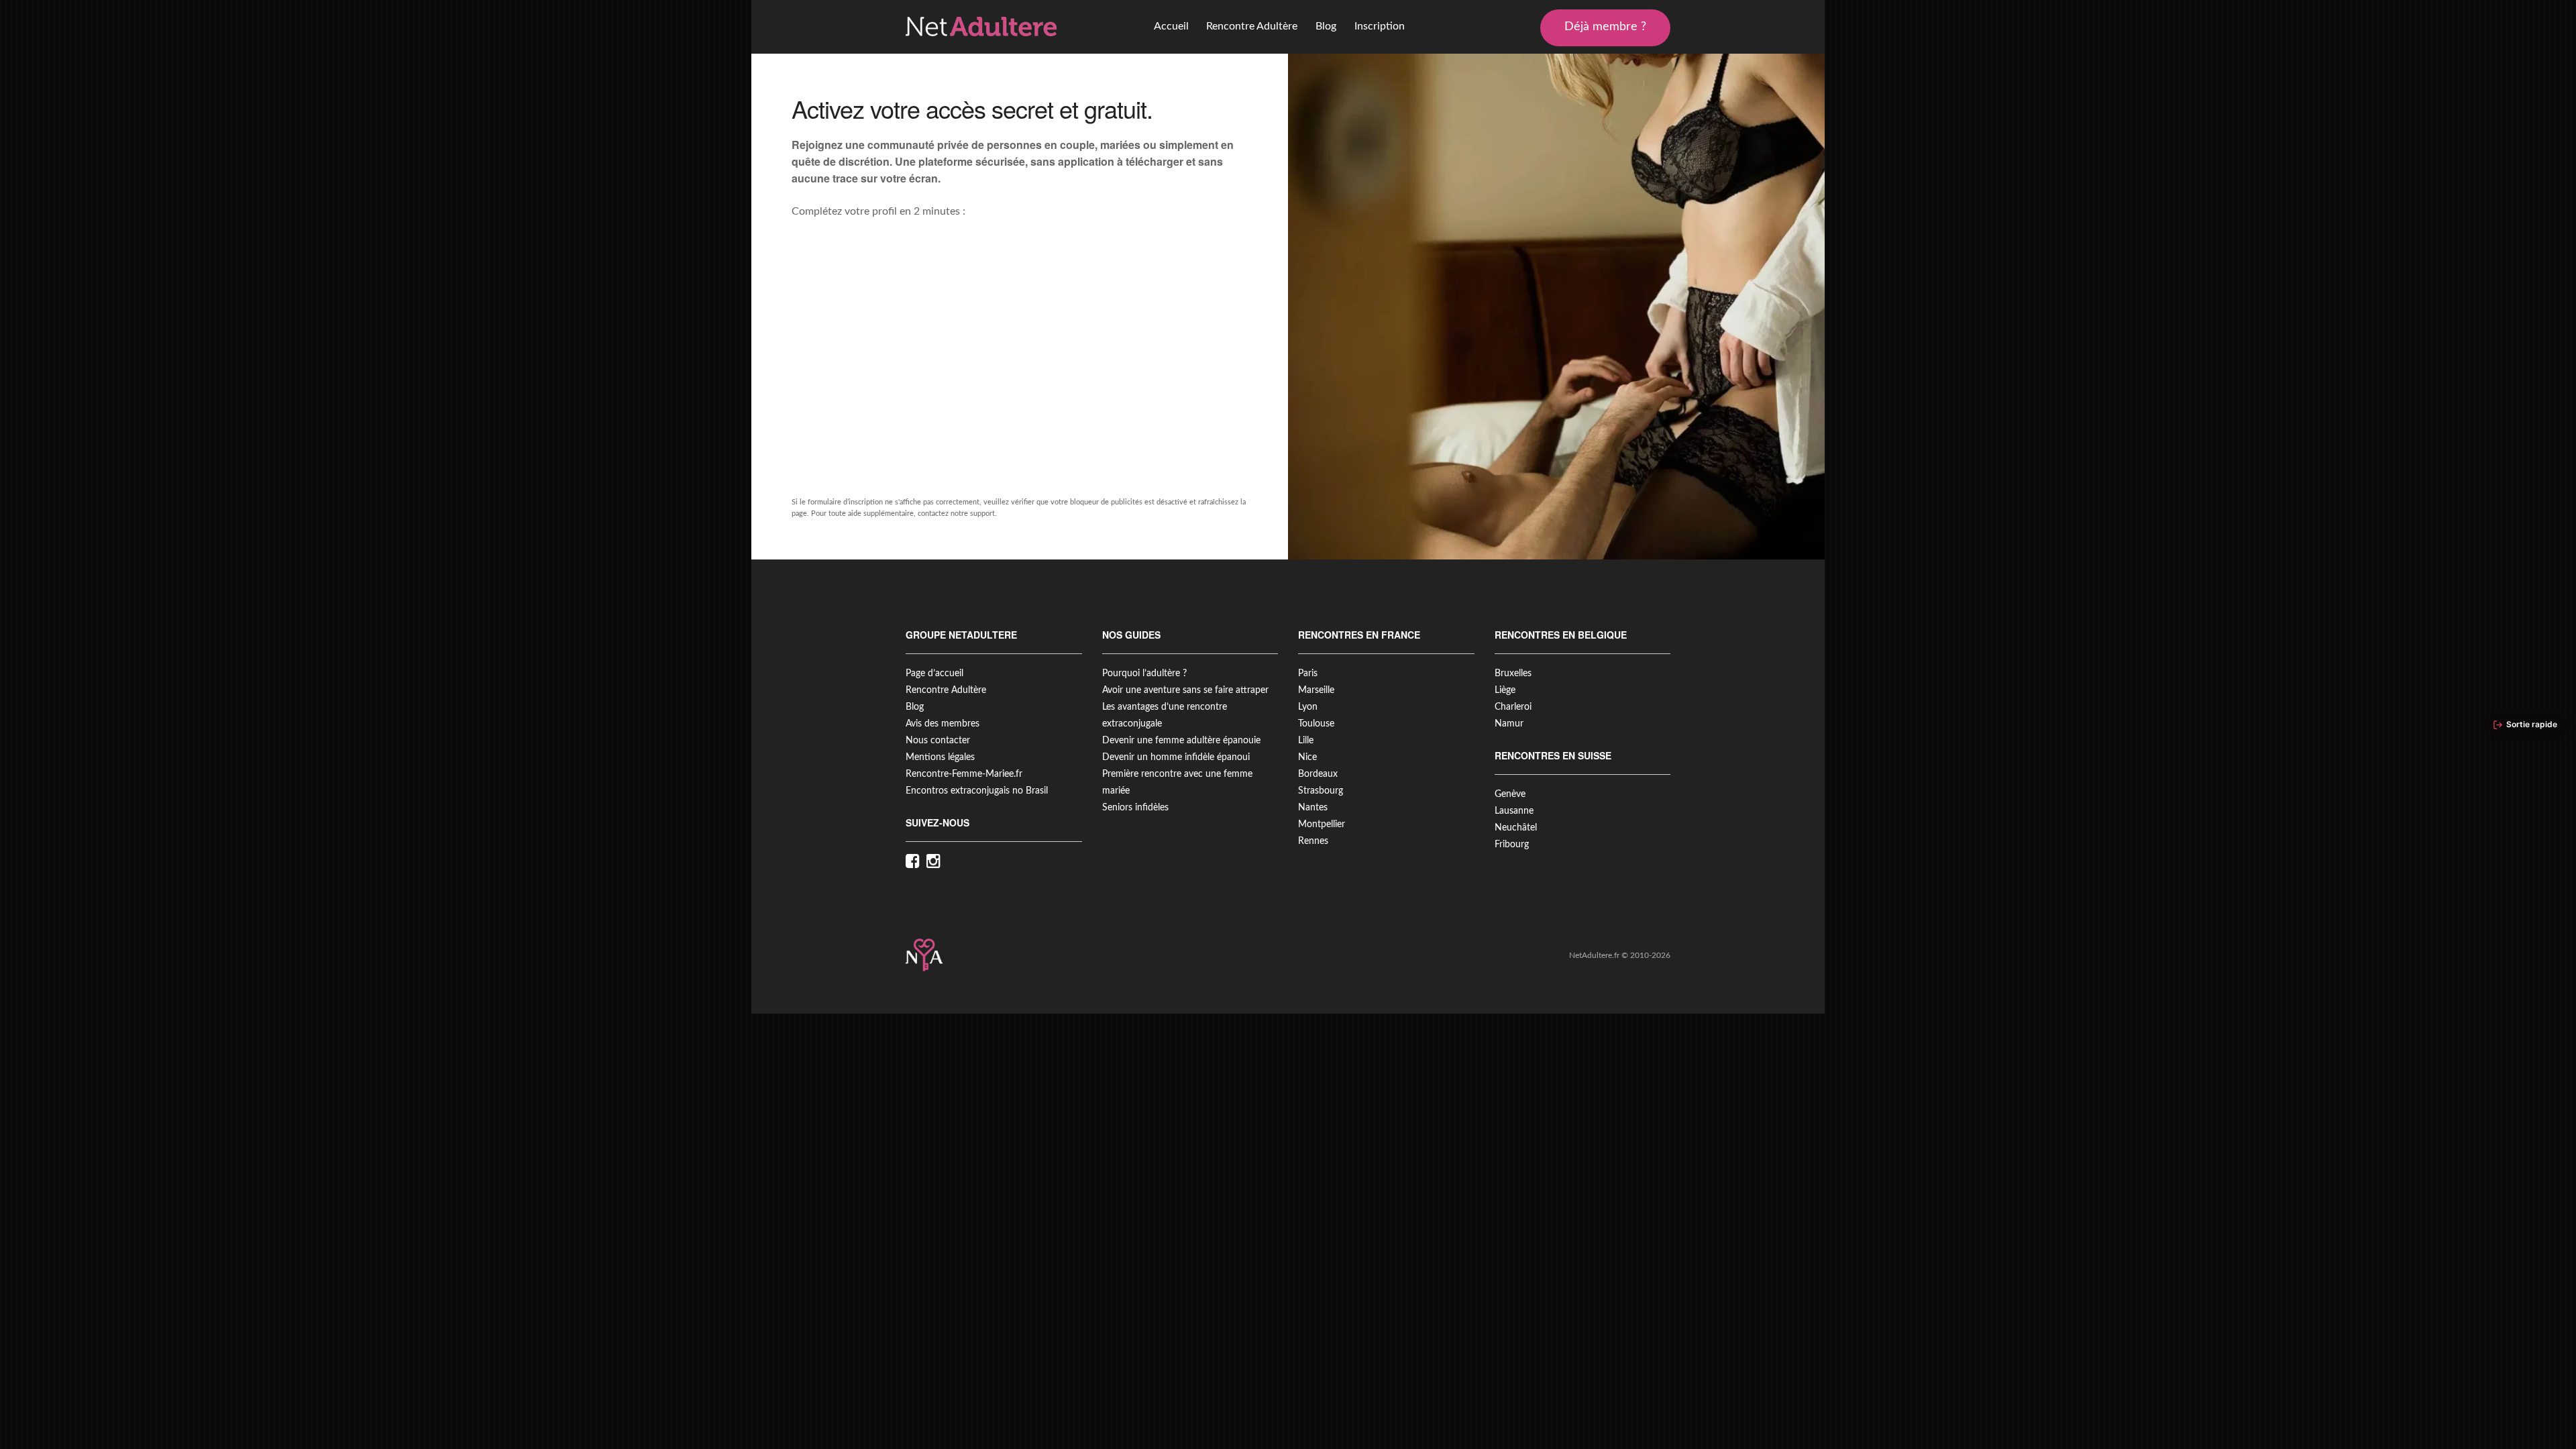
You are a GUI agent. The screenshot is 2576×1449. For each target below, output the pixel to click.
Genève (1510, 794)
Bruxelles (1513, 674)
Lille (1306, 741)
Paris (1308, 674)
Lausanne (1514, 811)
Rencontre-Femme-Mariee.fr (964, 774)
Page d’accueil (934, 674)
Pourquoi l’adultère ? (1144, 674)
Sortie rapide (2532, 724)
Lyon (1308, 707)
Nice (1307, 757)
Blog (1326, 26)
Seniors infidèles (1135, 808)
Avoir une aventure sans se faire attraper (1185, 690)
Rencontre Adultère (1252, 26)
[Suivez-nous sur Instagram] (937, 862)
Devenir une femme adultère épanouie (1181, 741)
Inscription (1380, 26)
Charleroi (1513, 707)
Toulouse (1316, 724)
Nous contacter (938, 741)
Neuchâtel (1516, 828)
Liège (1505, 690)
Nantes (1313, 808)
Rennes (1313, 841)
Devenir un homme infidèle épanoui (1176, 757)
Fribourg (1512, 845)
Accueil (1171, 26)
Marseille (1316, 690)
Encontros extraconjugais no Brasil (977, 791)
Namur (1509, 724)
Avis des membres (943, 724)
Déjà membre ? (1605, 27)
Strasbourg (1321, 791)
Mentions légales (940, 757)
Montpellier (1322, 824)
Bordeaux (1318, 774)
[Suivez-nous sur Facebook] (916, 862)
